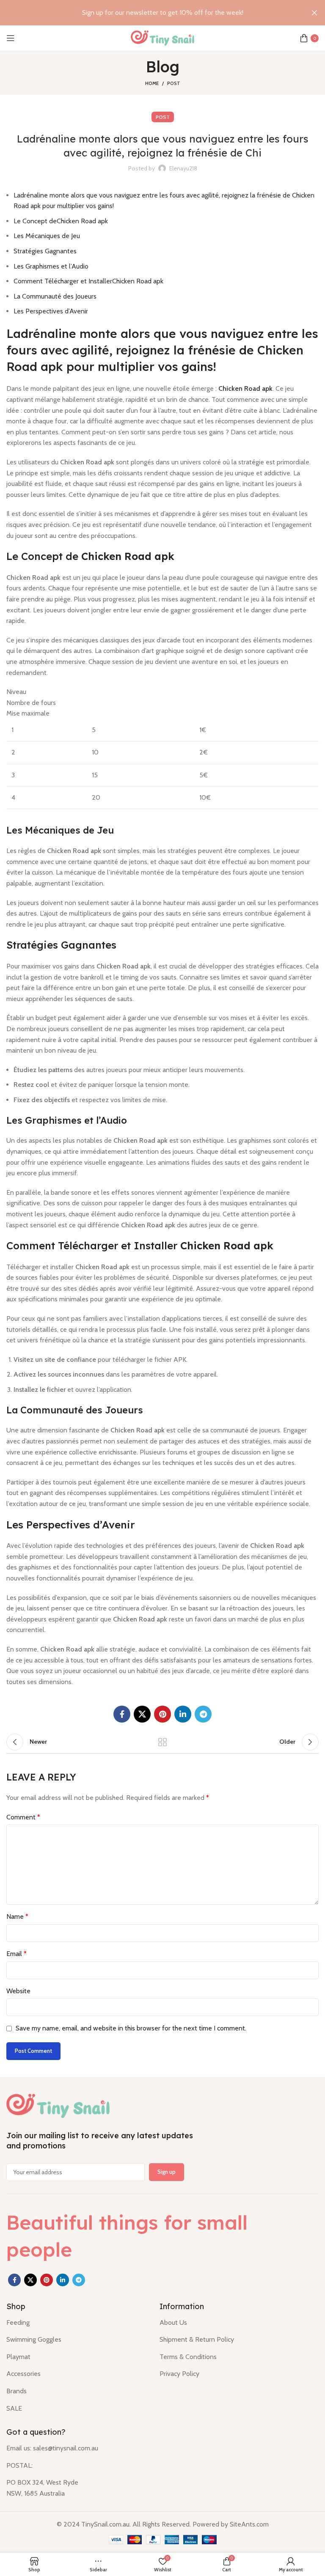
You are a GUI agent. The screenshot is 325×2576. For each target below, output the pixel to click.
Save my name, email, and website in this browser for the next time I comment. (131, 2028)
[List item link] (77, 2323)
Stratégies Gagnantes (45, 251)
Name (17, 1916)
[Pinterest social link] (162, 1714)
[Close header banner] (314, 13)
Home (152, 83)
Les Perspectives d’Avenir (51, 311)
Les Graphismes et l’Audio (51, 266)
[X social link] (142, 1714)
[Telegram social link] (203, 1714)
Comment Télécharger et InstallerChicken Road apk (88, 281)
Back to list (162, 1742)
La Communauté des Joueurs (55, 296)
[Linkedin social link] (183, 1714)
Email (17, 1954)
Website (18, 1991)
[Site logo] (162, 37)
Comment (23, 1817)
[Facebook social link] (122, 1714)
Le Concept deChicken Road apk (61, 221)
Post (174, 83)
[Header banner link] (150, 13)
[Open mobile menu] (11, 38)
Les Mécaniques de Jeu (47, 236)
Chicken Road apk (245, 388)
